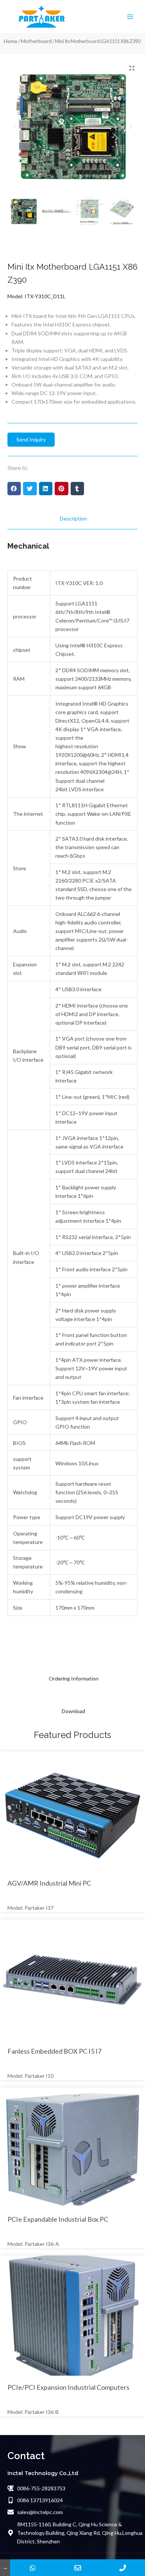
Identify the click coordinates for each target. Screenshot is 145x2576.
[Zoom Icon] (132, 68)
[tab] (72, 518)
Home (11, 41)
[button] (14, 489)
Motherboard (36, 41)
